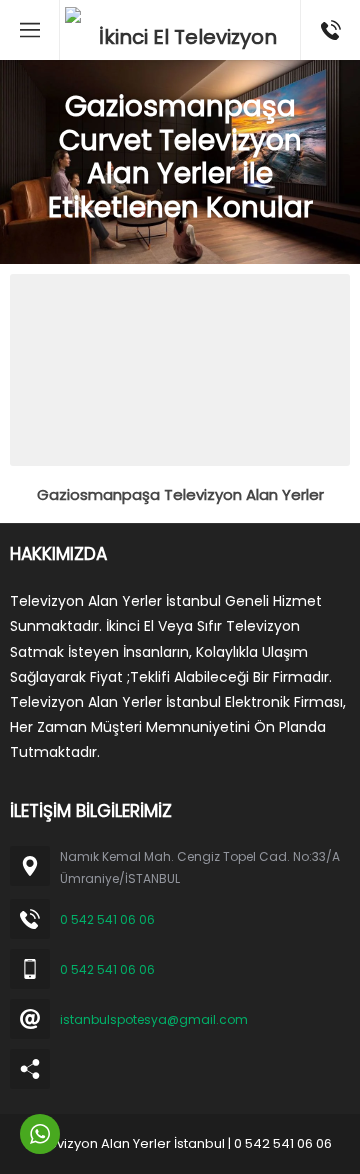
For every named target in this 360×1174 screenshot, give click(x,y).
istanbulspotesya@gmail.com (154, 1019)
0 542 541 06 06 (107, 919)
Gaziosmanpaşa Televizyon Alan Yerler (180, 494)
